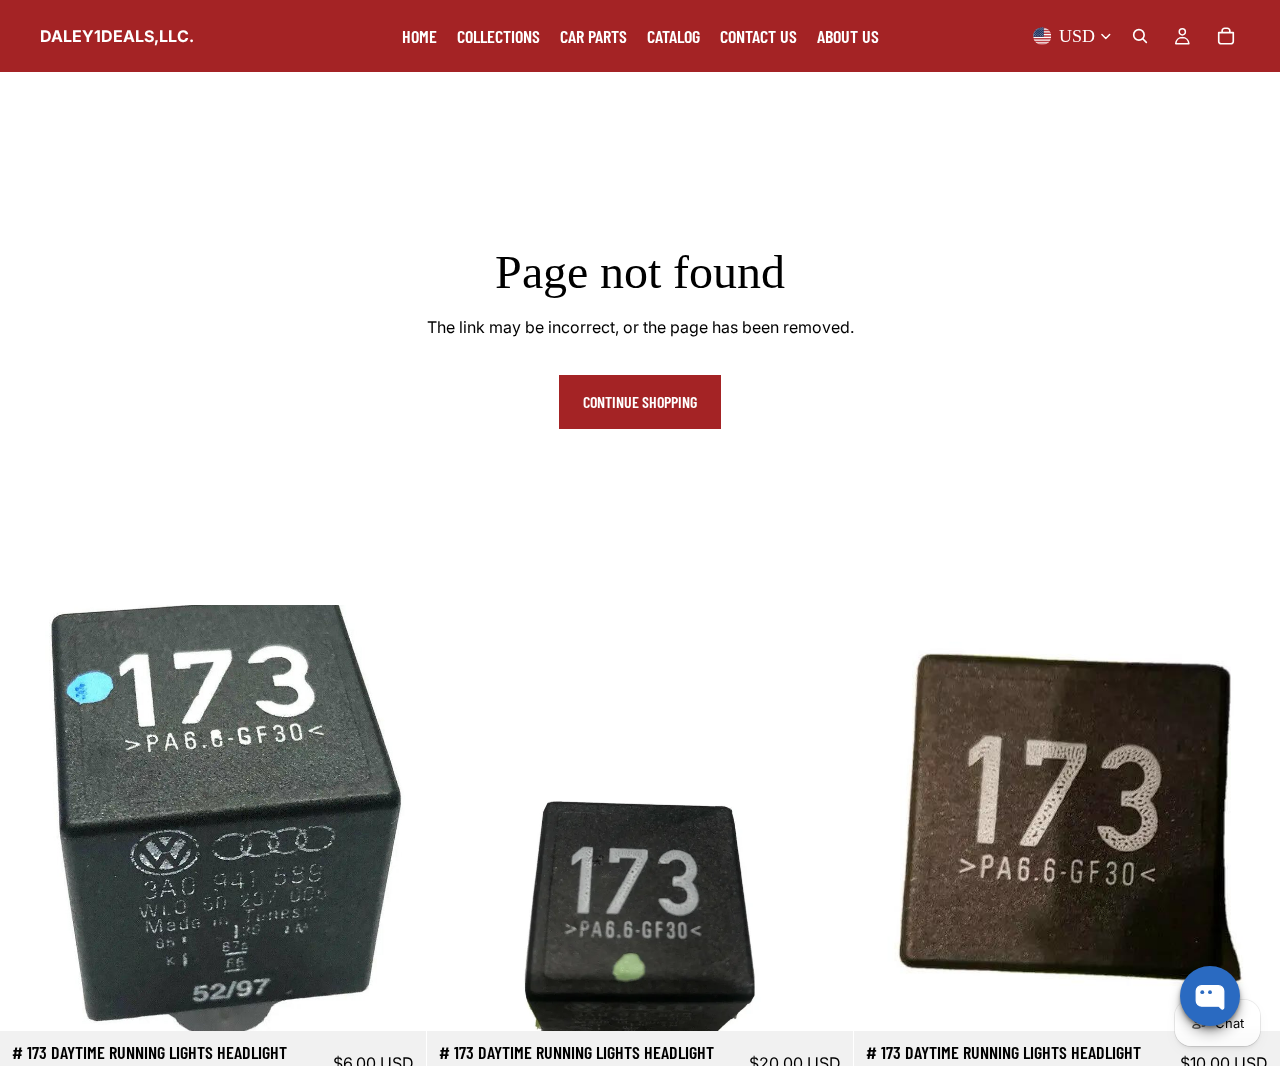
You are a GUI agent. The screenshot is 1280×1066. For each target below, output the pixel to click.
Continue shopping (640, 401)
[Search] (1140, 36)
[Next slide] (823, 818)
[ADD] (395, 1001)
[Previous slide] (457, 818)
